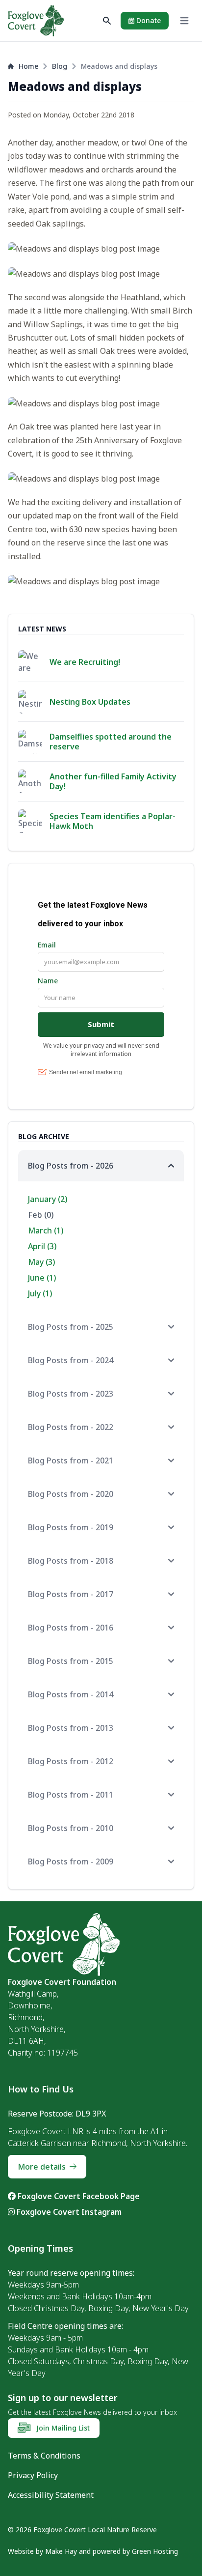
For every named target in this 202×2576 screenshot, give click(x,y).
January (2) (48, 1199)
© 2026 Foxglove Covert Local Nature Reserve (82, 2530)
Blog (60, 66)
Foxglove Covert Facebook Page (78, 2196)
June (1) (42, 1278)
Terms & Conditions (44, 2456)
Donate (148, 20)
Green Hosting (155, 2551)
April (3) (42, 1246)
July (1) (40, 1293)
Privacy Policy (33, 2475)
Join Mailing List (62, 2428)
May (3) (41, 1262)
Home (28, 66)
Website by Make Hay (42, 2551)
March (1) (46, 1231)
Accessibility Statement (51, 2495)
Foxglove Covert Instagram (68, 2212)
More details (42, 2167)
